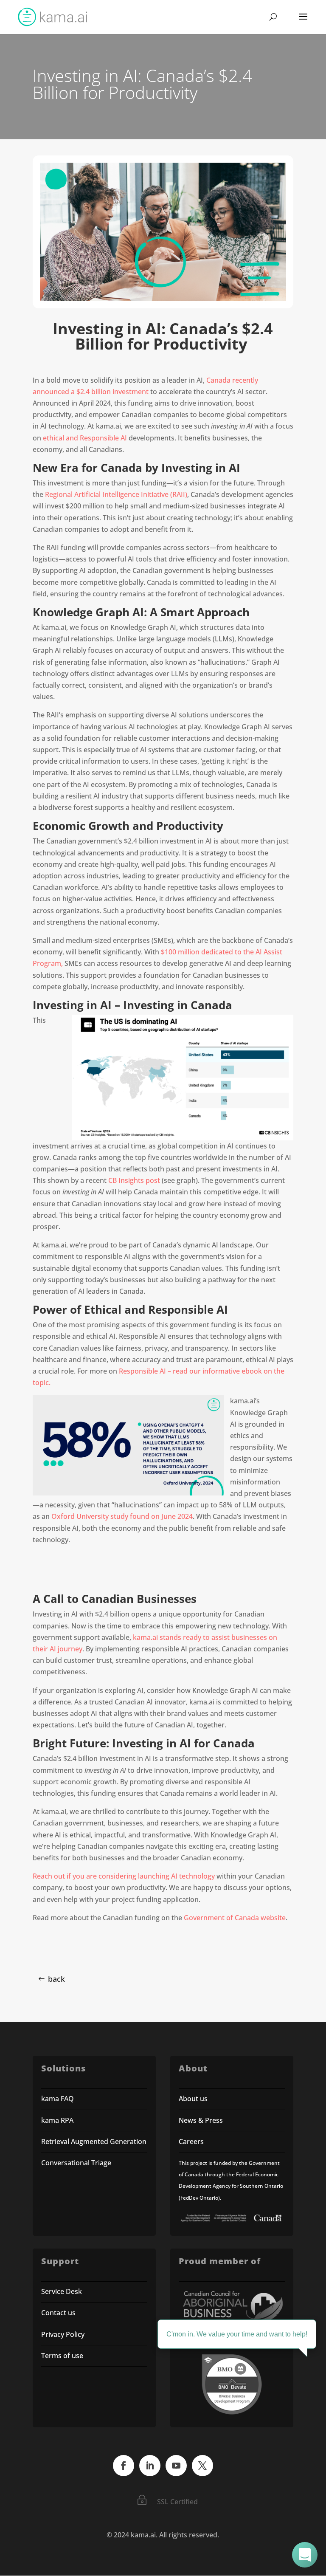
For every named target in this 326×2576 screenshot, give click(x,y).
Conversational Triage (76, 2163)
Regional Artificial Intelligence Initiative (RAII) (116, 494)
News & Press (201, 2120)
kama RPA (57, 2120)
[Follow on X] (202, 2466)
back (56, 1979)
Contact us (58, 2313)
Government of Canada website (235, 1918)
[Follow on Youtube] (176, 2466)
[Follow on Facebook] (124, 2466)
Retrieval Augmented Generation (94, 2141)
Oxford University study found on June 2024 (122, 1516)
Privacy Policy (63, 2334)
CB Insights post (134, 1180)
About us (193, 2099)
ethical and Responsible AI (85, 438)
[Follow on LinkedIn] (150, 2466)
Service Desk (62, 2291)
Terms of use (62, 2356)
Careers (191, 2141)
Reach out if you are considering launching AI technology (124, 1876)
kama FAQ (58, 2099)
